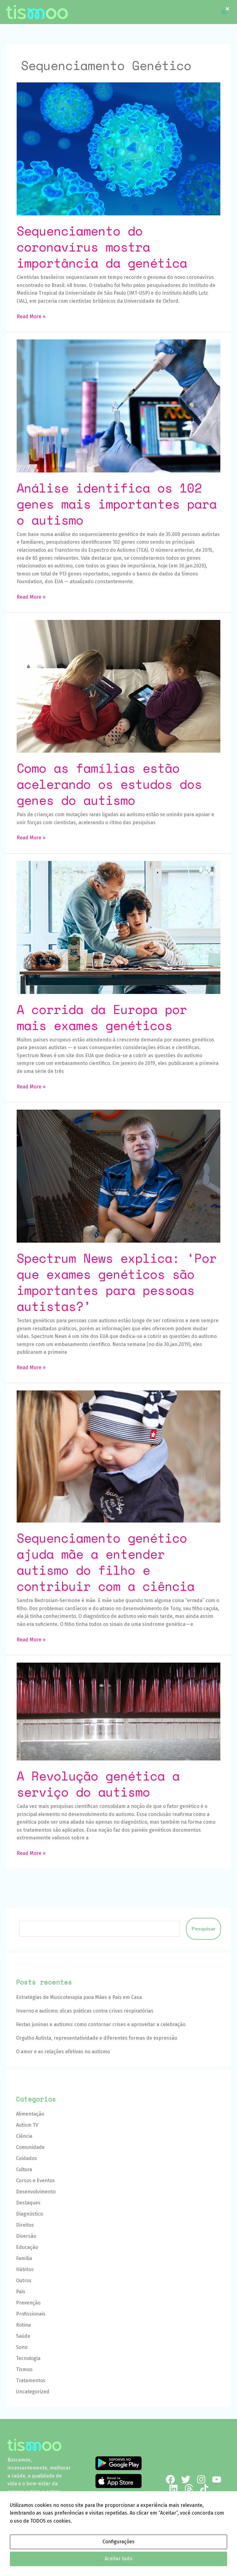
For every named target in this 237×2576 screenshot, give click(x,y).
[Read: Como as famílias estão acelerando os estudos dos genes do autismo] (118, 686)
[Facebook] (170, 2479)
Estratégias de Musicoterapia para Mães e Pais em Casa (79, 1997)
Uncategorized (33, 2392)
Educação (27, 2247)
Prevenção (28, 2303)
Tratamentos (31, 2381)
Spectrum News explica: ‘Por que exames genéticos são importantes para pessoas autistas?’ (117, 1282)
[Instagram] (201, 2479)
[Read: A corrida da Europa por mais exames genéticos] (118, 927)
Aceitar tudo (118, 2559)
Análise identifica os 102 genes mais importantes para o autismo (117, 504)
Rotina (23, 2325)
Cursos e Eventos (35, 2181)
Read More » (31, 316)
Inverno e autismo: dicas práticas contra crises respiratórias (85, 2011)
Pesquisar (204, 1929)
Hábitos (25, 2269)
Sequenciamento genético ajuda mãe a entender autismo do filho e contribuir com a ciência (106, 1562)
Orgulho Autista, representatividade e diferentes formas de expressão (97, 2038)
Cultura (24, 2169)
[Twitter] (186, 2479)
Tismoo (24, 2369)
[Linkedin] (173, 2489)
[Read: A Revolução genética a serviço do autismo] (118, 1711)
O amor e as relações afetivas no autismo (63, 2052)
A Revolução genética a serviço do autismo (98, 1784)
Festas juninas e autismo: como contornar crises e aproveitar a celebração (101, 2024)
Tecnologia (28, 2358)
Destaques (28, 2203)
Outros (24, 2281)
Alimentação (30, 2114)
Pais (21, 2292)
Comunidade (30, 2147)
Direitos (25, 2225)
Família (24, 2258)
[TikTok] (204, 2489)
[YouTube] (217, 2479)
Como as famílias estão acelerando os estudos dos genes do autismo (109, 784)
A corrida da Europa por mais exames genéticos (102, 1017)
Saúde (23, 2336)
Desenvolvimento (36, 2192)
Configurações (118, 2542)
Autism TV (27, 2125)
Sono (22, 2347)
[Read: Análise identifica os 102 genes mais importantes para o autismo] (118, 406)
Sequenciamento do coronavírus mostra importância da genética (102, 247)
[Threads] (189, 2489)
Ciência (24, 2136)
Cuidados (27, 2158)
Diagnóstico (29, 2214)
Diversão (26, 2236)
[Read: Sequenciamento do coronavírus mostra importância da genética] (118, 149)
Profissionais (31, 2314)
